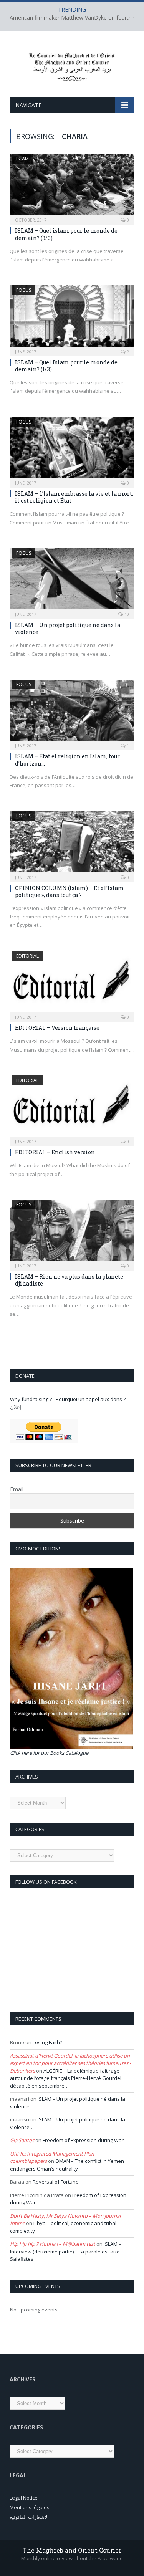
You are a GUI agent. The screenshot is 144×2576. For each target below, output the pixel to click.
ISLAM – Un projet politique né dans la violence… (68, 628)
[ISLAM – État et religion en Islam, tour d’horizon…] (72, 712)
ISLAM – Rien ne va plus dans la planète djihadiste (69, 1280)
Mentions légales (30, 2507)
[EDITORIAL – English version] (72, 1108)
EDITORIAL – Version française (57, 1028)
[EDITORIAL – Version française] (72, 984)
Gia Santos (22, 2140)
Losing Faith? (47, 2042)
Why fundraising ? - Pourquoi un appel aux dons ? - (69, 1399)
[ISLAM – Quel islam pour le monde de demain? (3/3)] (72, 187)
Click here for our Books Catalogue (49, 1753)
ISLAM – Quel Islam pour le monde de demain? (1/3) (66, 366)
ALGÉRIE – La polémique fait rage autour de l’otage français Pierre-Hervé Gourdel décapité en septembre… (66, 2078)
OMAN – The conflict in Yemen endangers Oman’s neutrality (67, 2165)
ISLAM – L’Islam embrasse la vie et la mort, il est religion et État (74, 497)
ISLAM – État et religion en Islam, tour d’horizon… (67, 760)
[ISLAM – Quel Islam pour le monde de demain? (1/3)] (72, 318)
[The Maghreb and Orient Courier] (72, 65)
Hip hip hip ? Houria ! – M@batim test (53, 2244)
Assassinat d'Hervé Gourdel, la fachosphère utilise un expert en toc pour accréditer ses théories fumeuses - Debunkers (70, 2063)
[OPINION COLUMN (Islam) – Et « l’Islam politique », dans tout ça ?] (72, 844)
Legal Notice (24, 2498)
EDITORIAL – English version (55, 1152)
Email (17, 1489)
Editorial (27, 956)
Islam (22, 159)
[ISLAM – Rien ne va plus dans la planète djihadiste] (72, 1233)
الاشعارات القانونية (29, 2517)
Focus (24, 290)
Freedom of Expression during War (83, 2140)
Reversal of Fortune (56, 2182)
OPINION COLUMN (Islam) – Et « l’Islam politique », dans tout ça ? (70, 891)
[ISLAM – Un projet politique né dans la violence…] (72, 581)
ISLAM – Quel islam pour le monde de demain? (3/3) (66, 234)
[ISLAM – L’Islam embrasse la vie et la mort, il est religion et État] (72, 450)
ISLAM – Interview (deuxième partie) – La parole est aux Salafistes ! (66, 2251)
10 (126, 614)
